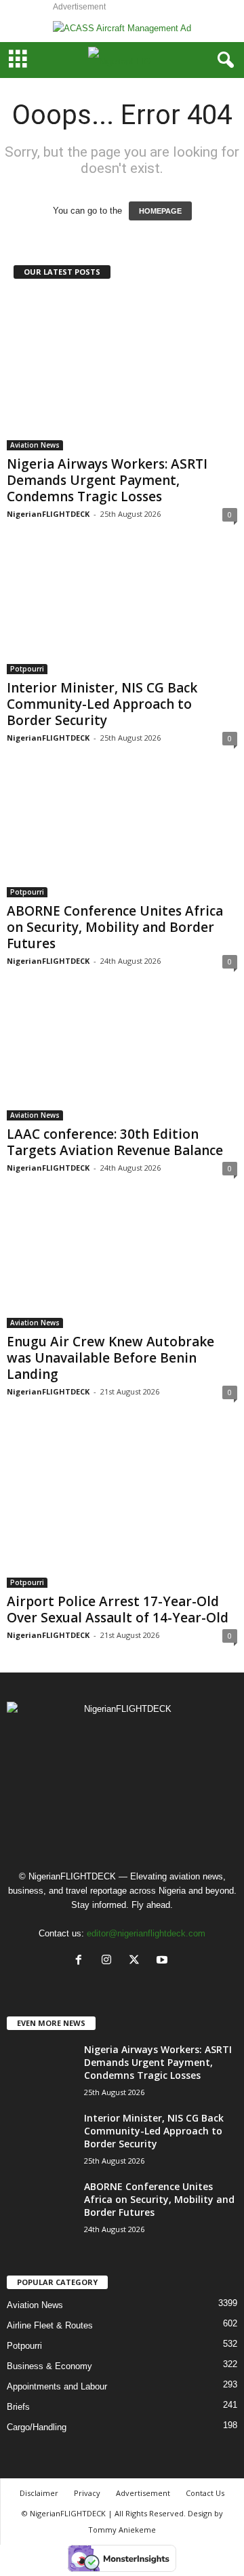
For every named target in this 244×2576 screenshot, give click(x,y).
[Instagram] (109, 1961)
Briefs (18, 2407)
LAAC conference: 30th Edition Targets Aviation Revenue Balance (115, 1142)
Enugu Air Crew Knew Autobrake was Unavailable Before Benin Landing (110, 1358)
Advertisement (143, 2493)
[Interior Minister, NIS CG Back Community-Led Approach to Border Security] (122, 612)
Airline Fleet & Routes (50, 2325)
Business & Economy (49, 2366)
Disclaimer (39, 2493)
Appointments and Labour (57, 2386)
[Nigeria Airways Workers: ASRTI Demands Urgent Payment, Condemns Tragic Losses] (122, 372)
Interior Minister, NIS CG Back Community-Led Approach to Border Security (102, 704)
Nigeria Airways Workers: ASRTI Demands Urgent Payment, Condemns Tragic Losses (107, 480)
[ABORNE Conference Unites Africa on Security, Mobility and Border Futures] (122, 836)
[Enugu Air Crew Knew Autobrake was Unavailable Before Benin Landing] (122, 1266)
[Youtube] (164, 1961)
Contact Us (205, 2493)
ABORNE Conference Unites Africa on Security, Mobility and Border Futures (115, 927)
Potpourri (27, 669)
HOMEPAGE (160, 211)
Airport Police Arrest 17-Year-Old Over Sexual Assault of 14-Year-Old (118, 1609)
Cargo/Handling (37, 2427)
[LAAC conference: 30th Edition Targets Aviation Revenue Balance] (122, 1059)
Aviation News (35, 445)
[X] (137, 1961)
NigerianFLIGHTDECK (48, 514)
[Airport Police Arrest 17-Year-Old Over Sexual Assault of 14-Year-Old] (122, 1508)
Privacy (87, 2493)
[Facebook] (82, 1961)
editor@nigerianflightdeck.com (146, 1933)
